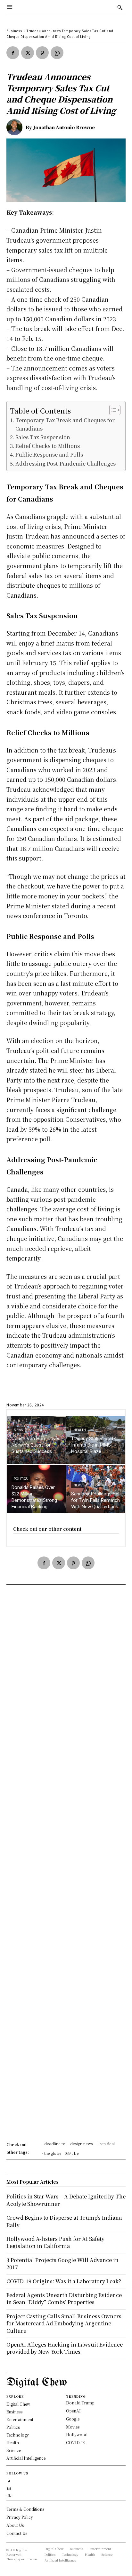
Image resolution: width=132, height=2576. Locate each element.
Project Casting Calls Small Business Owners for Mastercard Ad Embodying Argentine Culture (64, 2323)
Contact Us (17, 2533)
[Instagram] (9, 2488)
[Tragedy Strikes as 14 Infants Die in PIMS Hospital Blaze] (96, 1440)
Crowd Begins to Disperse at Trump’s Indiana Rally (64, 2221)
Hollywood (77, 2434)
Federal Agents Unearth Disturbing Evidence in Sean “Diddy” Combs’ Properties (64, 2299)
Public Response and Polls (49, 454)
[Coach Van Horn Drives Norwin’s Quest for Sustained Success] (36, 1440)
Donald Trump (80, 2403)
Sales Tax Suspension (43, 437)
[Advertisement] (66, 1865)
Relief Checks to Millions (48, 446)
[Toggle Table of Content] (112, 410)
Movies (73, 2427)
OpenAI (73, 2411)
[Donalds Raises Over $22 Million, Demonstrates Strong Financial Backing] (36, 1489)
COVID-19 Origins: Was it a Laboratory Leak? (64, 2281)
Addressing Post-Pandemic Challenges (66, 463)
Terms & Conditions (25, 2509)
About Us (15, 2525)
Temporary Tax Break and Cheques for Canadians (65, 424)
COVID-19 (76, 2442)
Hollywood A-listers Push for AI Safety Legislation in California (55, 2242)
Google (73, 2419)
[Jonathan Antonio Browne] (16, 127)
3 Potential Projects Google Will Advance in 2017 (62, 2264)
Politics (21, 1479)
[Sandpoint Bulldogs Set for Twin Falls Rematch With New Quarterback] (96, 1489)
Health (80, 1430)
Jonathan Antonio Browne (64, 127)
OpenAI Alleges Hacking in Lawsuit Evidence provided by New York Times (65, 2348)
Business (14, 31)
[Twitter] (28, 53)
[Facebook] (13, 53)
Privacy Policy (20, 2517)
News (18, 1430)
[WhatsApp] (57, 53)
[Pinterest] (42, 53)
